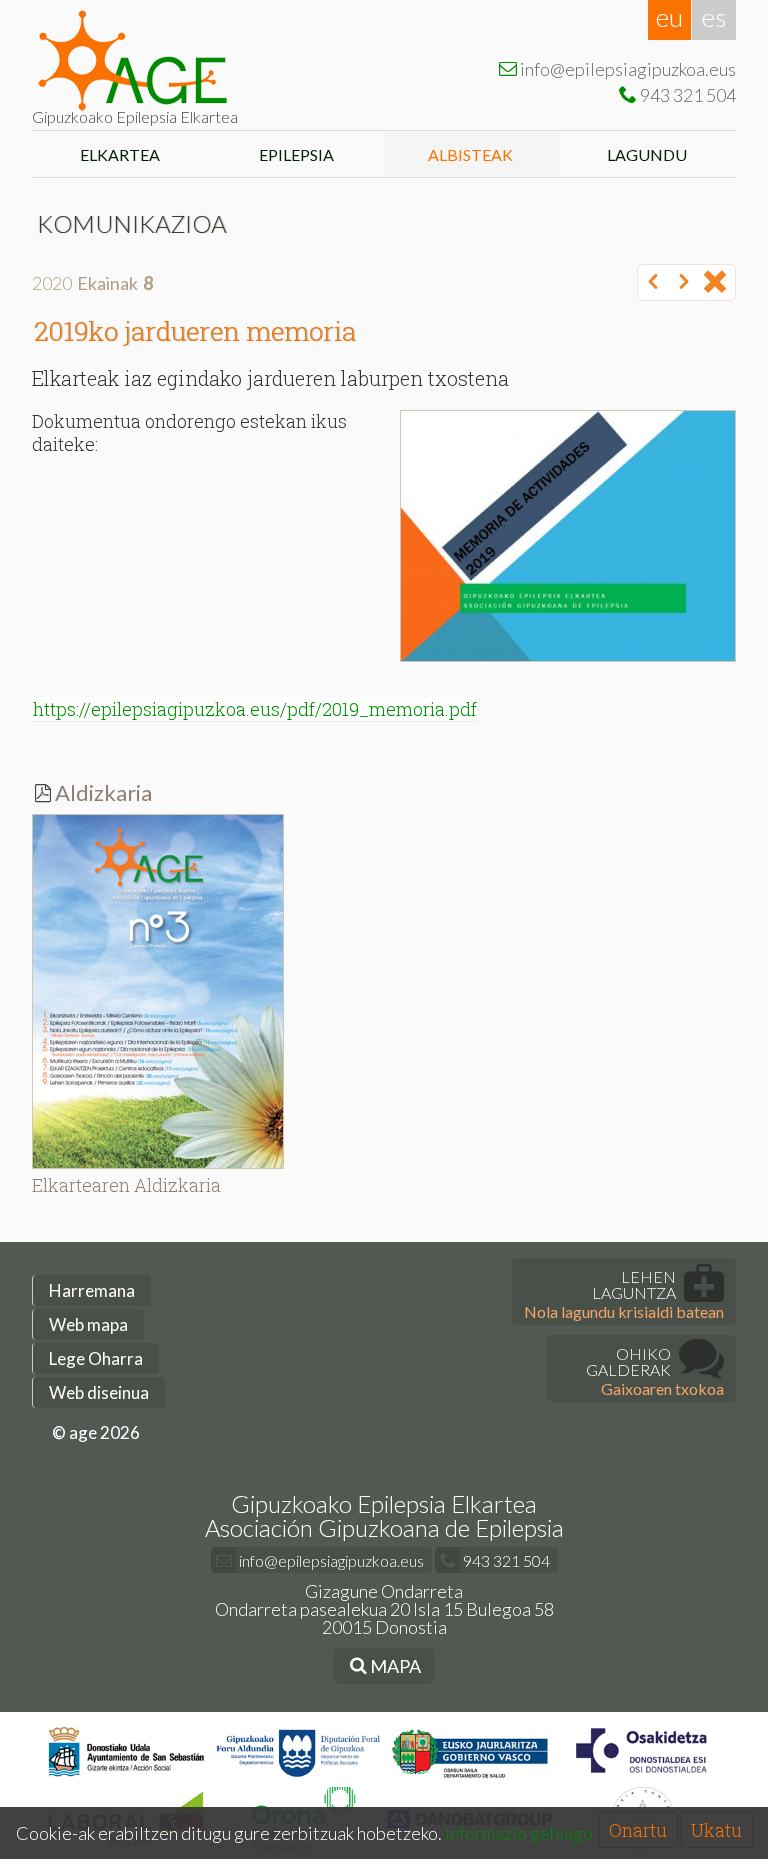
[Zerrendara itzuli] (715, 283)
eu (669, 17)
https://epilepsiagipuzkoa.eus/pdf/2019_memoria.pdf (255, 709)
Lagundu (648, 154)
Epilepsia (296, 154)
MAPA (394, 1666)
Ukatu (716, 1830)
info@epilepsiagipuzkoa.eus (330, 1560)
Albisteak (472, 154)
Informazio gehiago (519, 1833)
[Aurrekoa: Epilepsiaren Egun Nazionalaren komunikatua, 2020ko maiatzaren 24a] (653, 283)
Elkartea (120, 154)
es (714, 17)
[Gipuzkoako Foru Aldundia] (298, 1777)
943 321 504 (505, 1560)
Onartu (638, 1830)
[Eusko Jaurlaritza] (470, 1777)
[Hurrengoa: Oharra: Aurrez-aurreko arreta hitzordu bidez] (684, 283)
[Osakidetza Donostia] (641, 1777)
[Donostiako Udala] (126, 1777)
